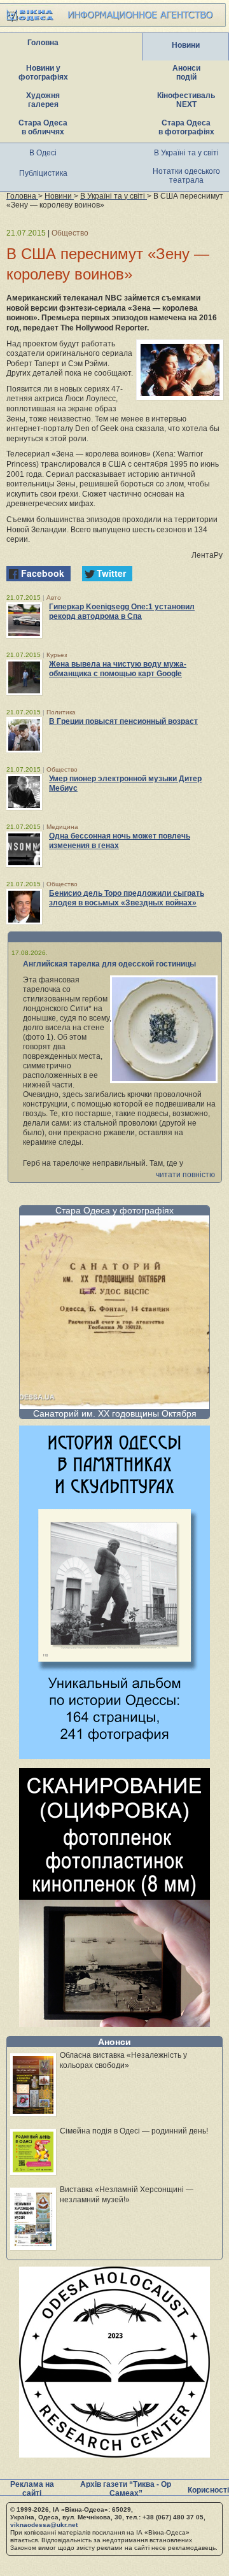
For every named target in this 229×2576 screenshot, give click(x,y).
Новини (186, 45)
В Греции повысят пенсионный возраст (123, 721)
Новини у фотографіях (43, 73)
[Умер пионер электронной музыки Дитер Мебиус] (24, 792)
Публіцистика (43, 173)
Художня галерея (43, 100)
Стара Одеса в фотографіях (186, 127)
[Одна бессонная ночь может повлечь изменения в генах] (24, 849)
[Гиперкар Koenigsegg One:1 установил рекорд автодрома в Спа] (24, 620)
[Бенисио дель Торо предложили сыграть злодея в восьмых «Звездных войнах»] (24, 907)
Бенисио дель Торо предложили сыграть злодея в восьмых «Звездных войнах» (127, 898)
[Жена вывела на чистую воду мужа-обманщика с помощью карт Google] (24, 677)
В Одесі (43, 153)
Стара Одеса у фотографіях (114, 1210)
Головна (43, 43)
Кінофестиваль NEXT (186, 100)
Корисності (208, 2490)
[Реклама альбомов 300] (114, 1756)
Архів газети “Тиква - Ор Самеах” (126, 2489)
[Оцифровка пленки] (114, 2024)
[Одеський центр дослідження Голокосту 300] (114, 2454)
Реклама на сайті (32, 2489)
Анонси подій (186, 73)
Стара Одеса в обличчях (43, 127)
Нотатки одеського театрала (186, 176)
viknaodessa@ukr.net (44, 2525)
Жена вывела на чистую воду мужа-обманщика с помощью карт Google (118, 669)
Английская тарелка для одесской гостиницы (109, 964)
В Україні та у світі (186, 153)
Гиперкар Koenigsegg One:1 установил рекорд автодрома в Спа (122, 612)
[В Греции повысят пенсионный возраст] (24, 735)
